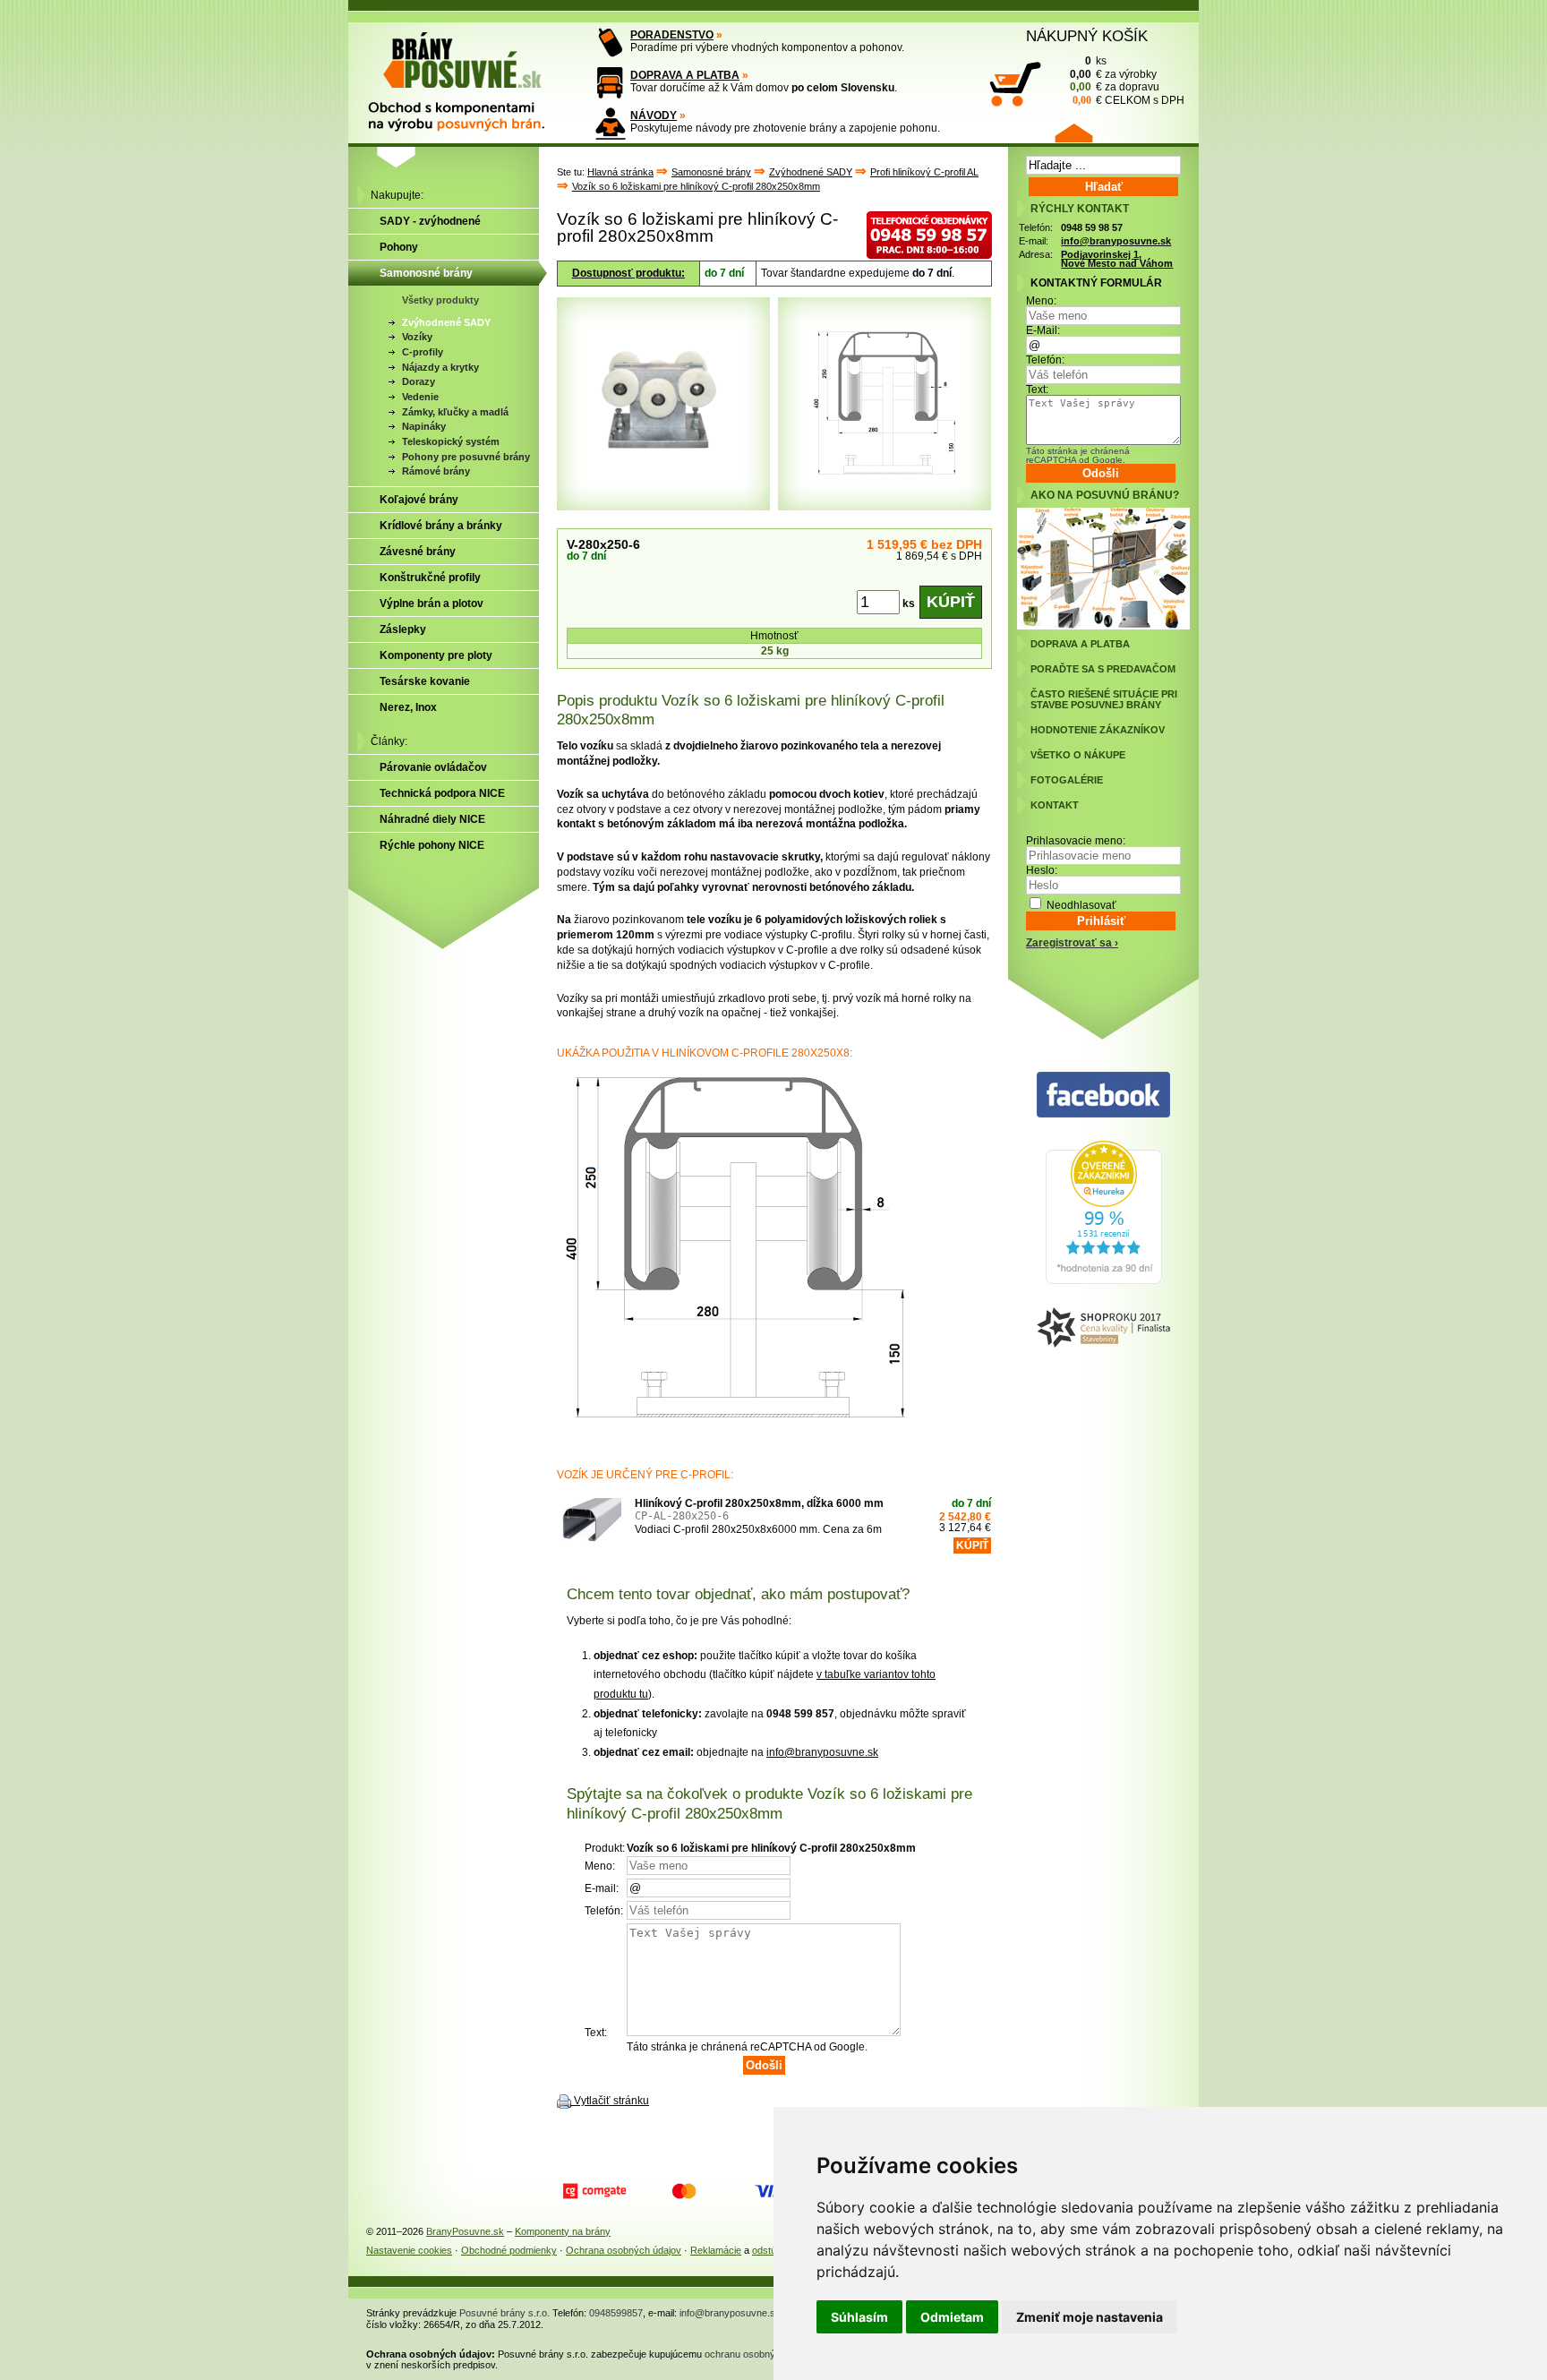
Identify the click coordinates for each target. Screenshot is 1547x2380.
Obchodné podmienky (509, 2250)
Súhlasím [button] (859, 2317)
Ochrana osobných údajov (624, 2250)
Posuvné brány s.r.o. (504, 2313)
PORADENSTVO (672, 35)
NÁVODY (654, 116)
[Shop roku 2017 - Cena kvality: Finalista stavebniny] (1103, 1328)
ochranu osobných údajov (761, 2354)
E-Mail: (1043, 330)
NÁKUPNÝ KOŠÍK (1087, 36)
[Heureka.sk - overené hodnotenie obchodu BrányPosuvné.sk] (1104, 1280)
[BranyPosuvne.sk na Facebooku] (1103, 1096)
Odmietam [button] (952, 2317)
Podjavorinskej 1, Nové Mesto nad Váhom (1117, 259)
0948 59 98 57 (1092, 227)
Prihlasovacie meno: (1076, 841)
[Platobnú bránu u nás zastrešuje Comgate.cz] (594, 2191)
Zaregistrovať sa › (1072, 943)
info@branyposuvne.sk (822, 1752)
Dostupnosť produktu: (628, 273)
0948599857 (616, 2313)
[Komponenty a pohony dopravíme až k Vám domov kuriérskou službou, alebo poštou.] (610, 83)
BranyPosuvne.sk (465, 2231)
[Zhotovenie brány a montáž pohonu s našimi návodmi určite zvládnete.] (610, 123)
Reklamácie (716, 2250)
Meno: (1041, 301)
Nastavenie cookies (409, 2250)
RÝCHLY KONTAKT (1080, 209)
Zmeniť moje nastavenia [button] (1090, 2317)
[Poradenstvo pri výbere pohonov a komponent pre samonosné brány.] (610, 43)
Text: (1037, 390)
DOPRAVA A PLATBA (685, 75)
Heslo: (1042, 870)
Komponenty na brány (563, 2231)
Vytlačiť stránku (611, 2101)
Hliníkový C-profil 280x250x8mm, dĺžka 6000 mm (759, 1503)
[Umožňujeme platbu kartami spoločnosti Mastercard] (684, 2191)
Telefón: (1045, 360)
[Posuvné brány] (469, 73)
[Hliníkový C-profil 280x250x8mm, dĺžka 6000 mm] (589, 1530)
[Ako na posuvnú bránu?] (1103, 626)
